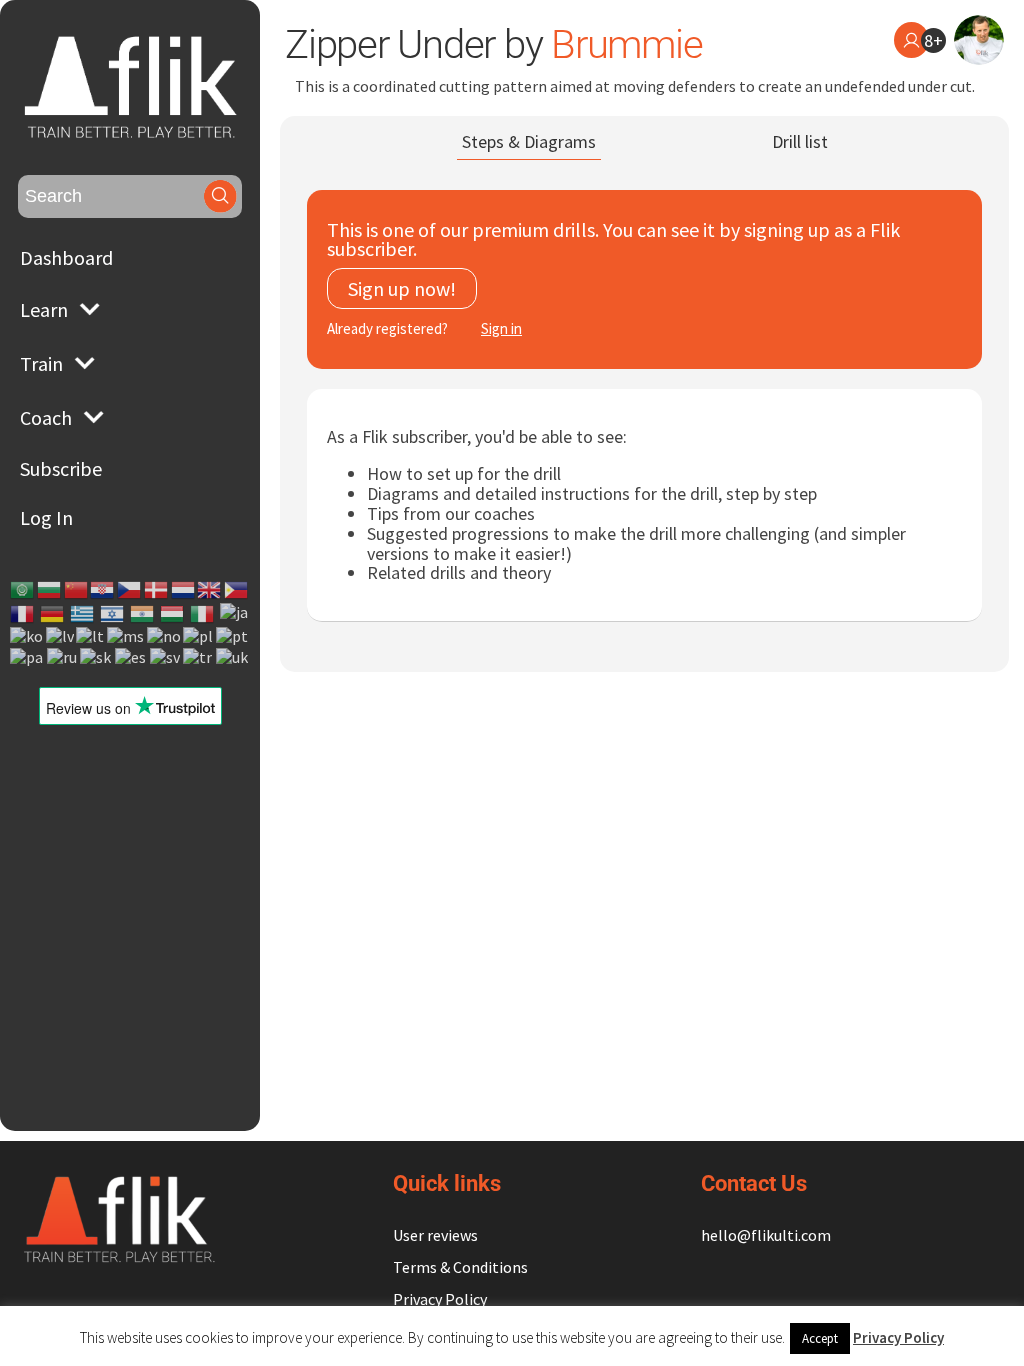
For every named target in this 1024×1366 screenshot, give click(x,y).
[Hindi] (143, 614)
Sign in (501, 328)
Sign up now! (402, 288)
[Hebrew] (113, 614)
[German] (53, 614)
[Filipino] (237, 590)
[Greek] (83, 614)
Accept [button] (820, 1338)
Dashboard (66, 257)
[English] (210, 590)
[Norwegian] (165, 636)
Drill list (800, 141)
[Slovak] (96, 656)
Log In (46, 517)
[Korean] (27, 636)
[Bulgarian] (50, 590)
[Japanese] (235, 614)
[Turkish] (198, 656)
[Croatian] (103, 590)
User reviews (435, 1235)
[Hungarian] (173, 614)
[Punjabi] (27, 656)
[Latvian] (61, 636)
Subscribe (61, 468)
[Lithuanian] (91, 636)
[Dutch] (184, 590)
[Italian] (203, 614)
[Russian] (63, 656)
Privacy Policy (440, 1299)
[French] (23, 614)
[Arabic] (23, 590)
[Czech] (130, 590)
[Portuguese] (233, 636)
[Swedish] (166, 656)
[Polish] (199, 636)
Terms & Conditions (460, 1267)
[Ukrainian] (233, 656)
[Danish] (157, 590)
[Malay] (126, 636)
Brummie (626, 44)
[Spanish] (131, 656)
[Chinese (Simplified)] (77, 590)
